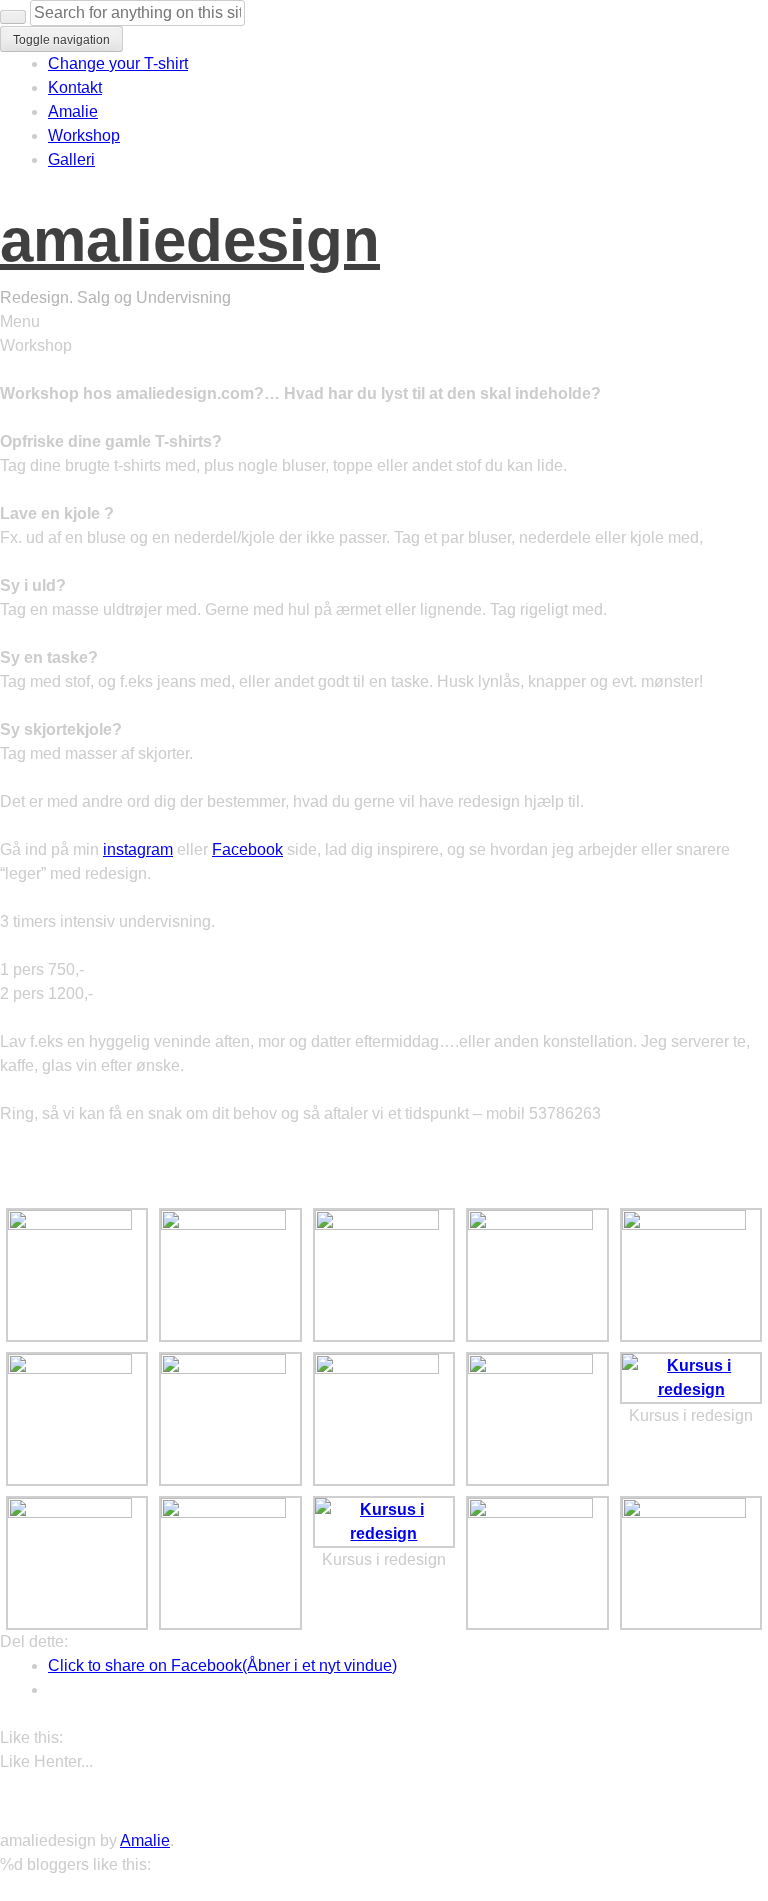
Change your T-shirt (118, 63)
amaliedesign (190, 240)
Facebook (247, 849)
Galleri (71, 159)
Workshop (84, 135)
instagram (138, 849)
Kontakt (75, 87)
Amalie (73, 111)
